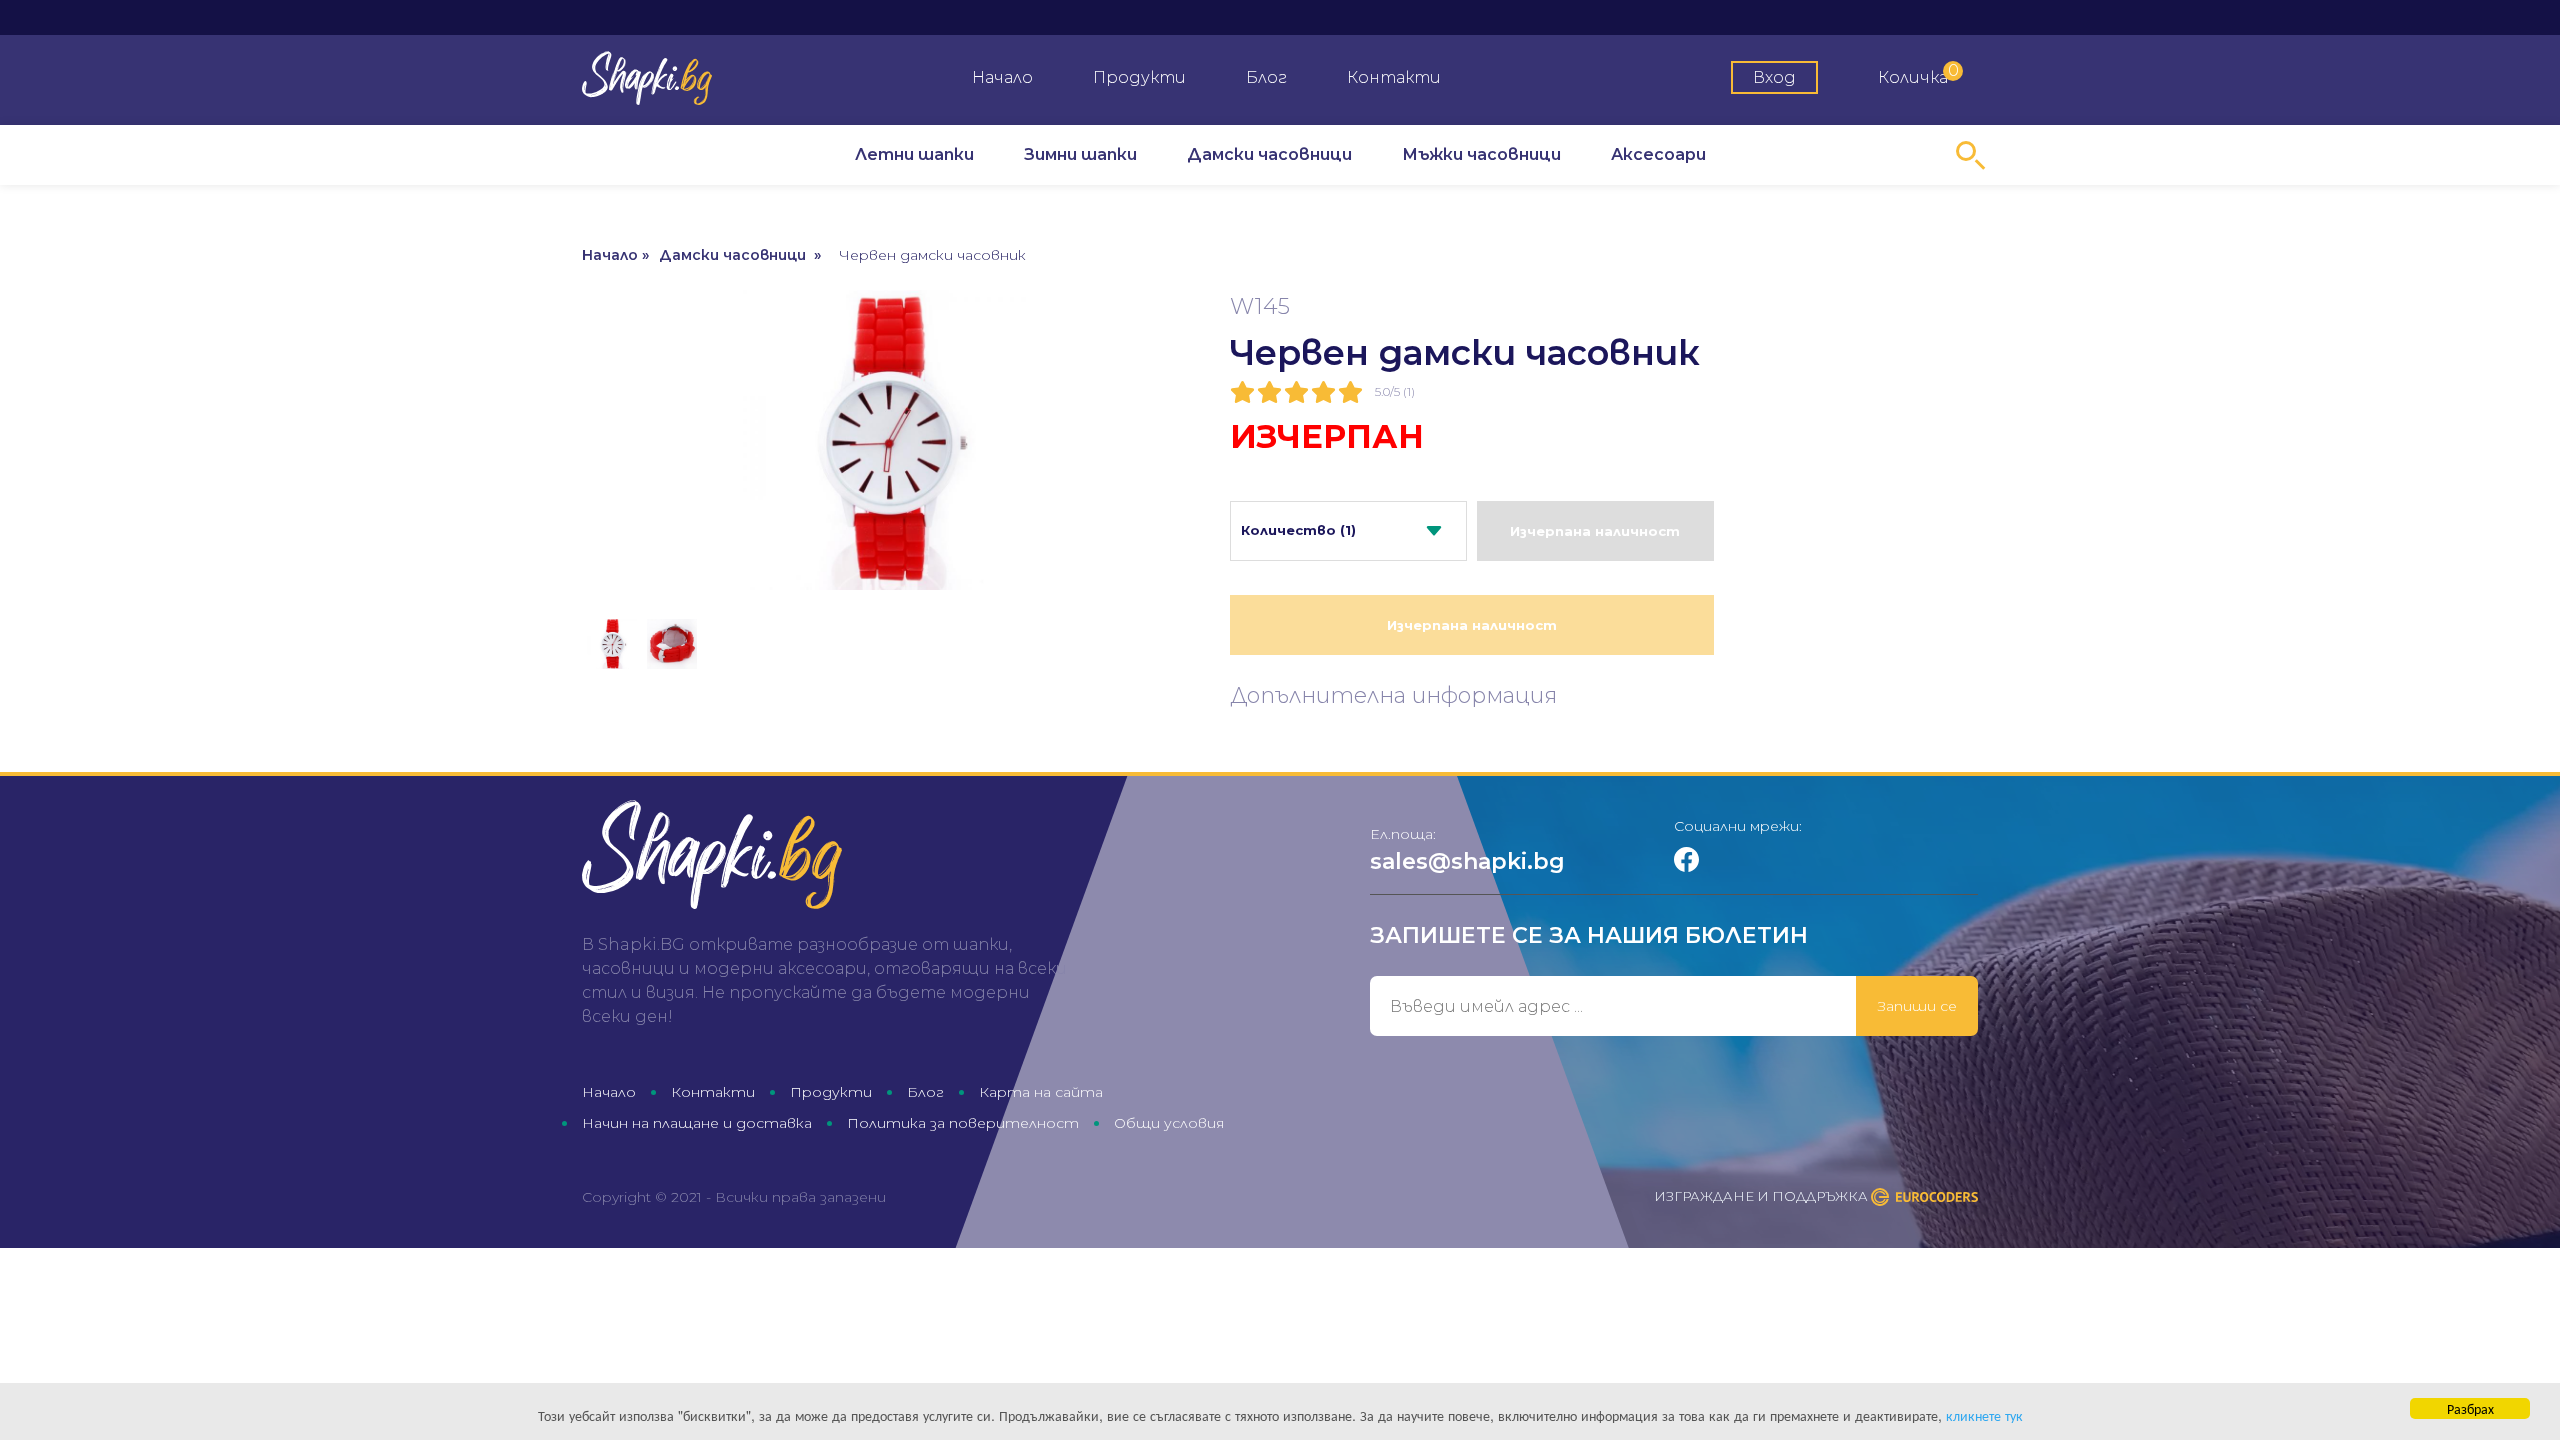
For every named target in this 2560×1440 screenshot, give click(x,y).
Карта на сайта (1041, 1092)
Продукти (1139, 77)
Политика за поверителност (963, 1123)
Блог (1266, 77)
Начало (1002, 77)
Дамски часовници (1269, 154)
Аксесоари (1658, 154)
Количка (1918, 74)
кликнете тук (1984, 1415)
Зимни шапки (1080, 154)
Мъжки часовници (1481, 154)
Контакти (1394, 77)
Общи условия (1169, 1123)
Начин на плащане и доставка (697, 1123)
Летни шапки (914, 154)
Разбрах (2470, 1408)
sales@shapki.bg (1467, 861)
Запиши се (1917, 1006)
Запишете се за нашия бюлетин (1589, 935)
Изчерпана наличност (1595, 531)
